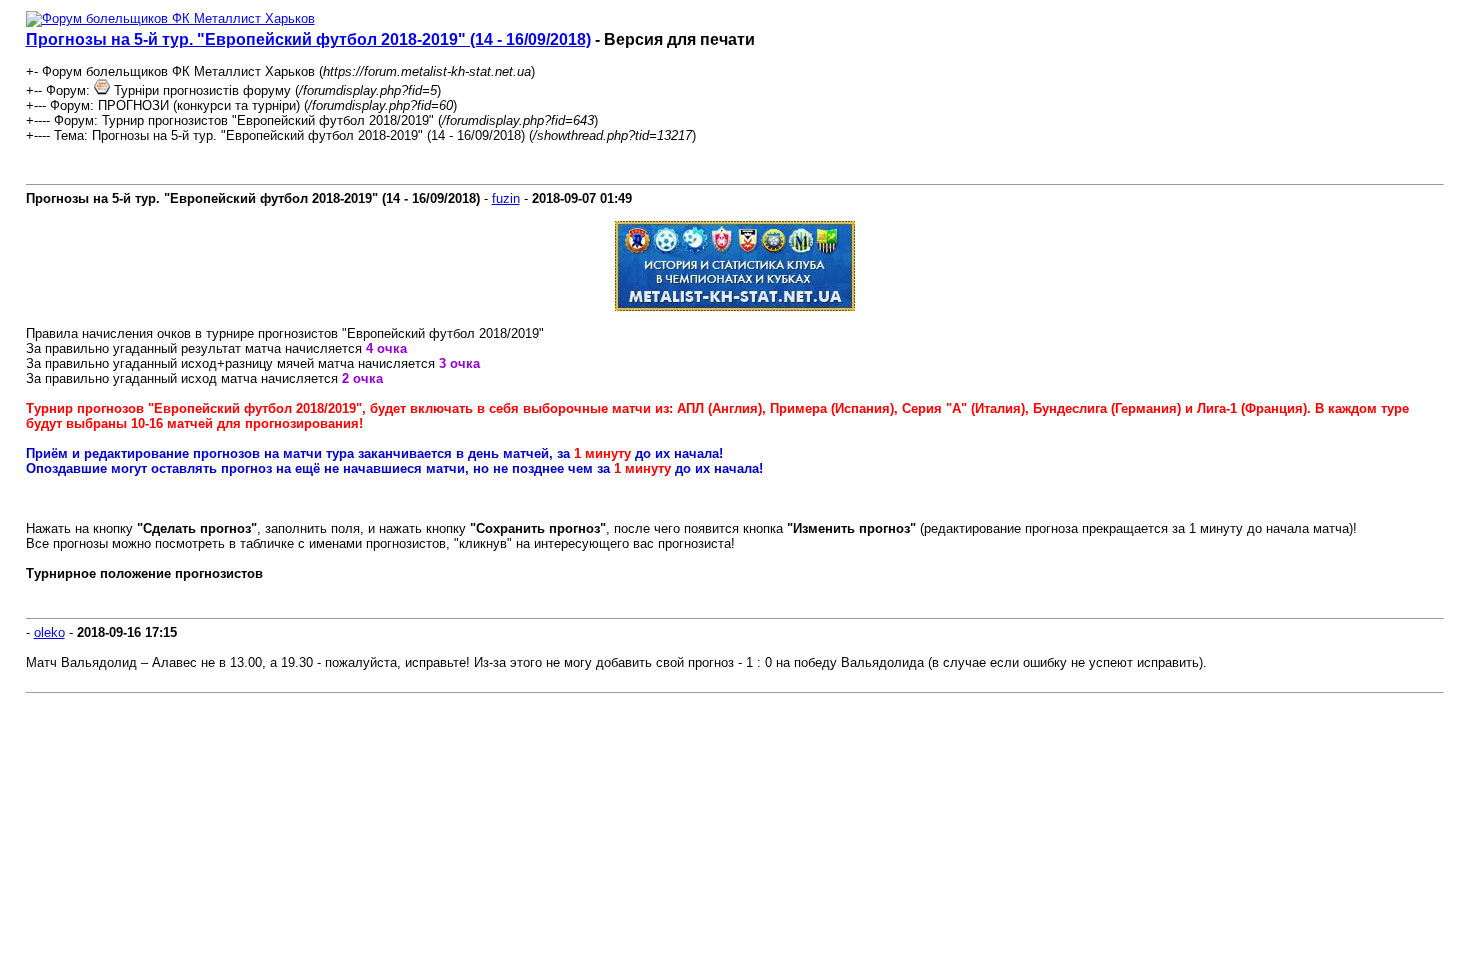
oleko (49, 632)
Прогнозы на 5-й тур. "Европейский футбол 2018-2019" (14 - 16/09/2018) (308, 39)
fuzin (506, 198)
